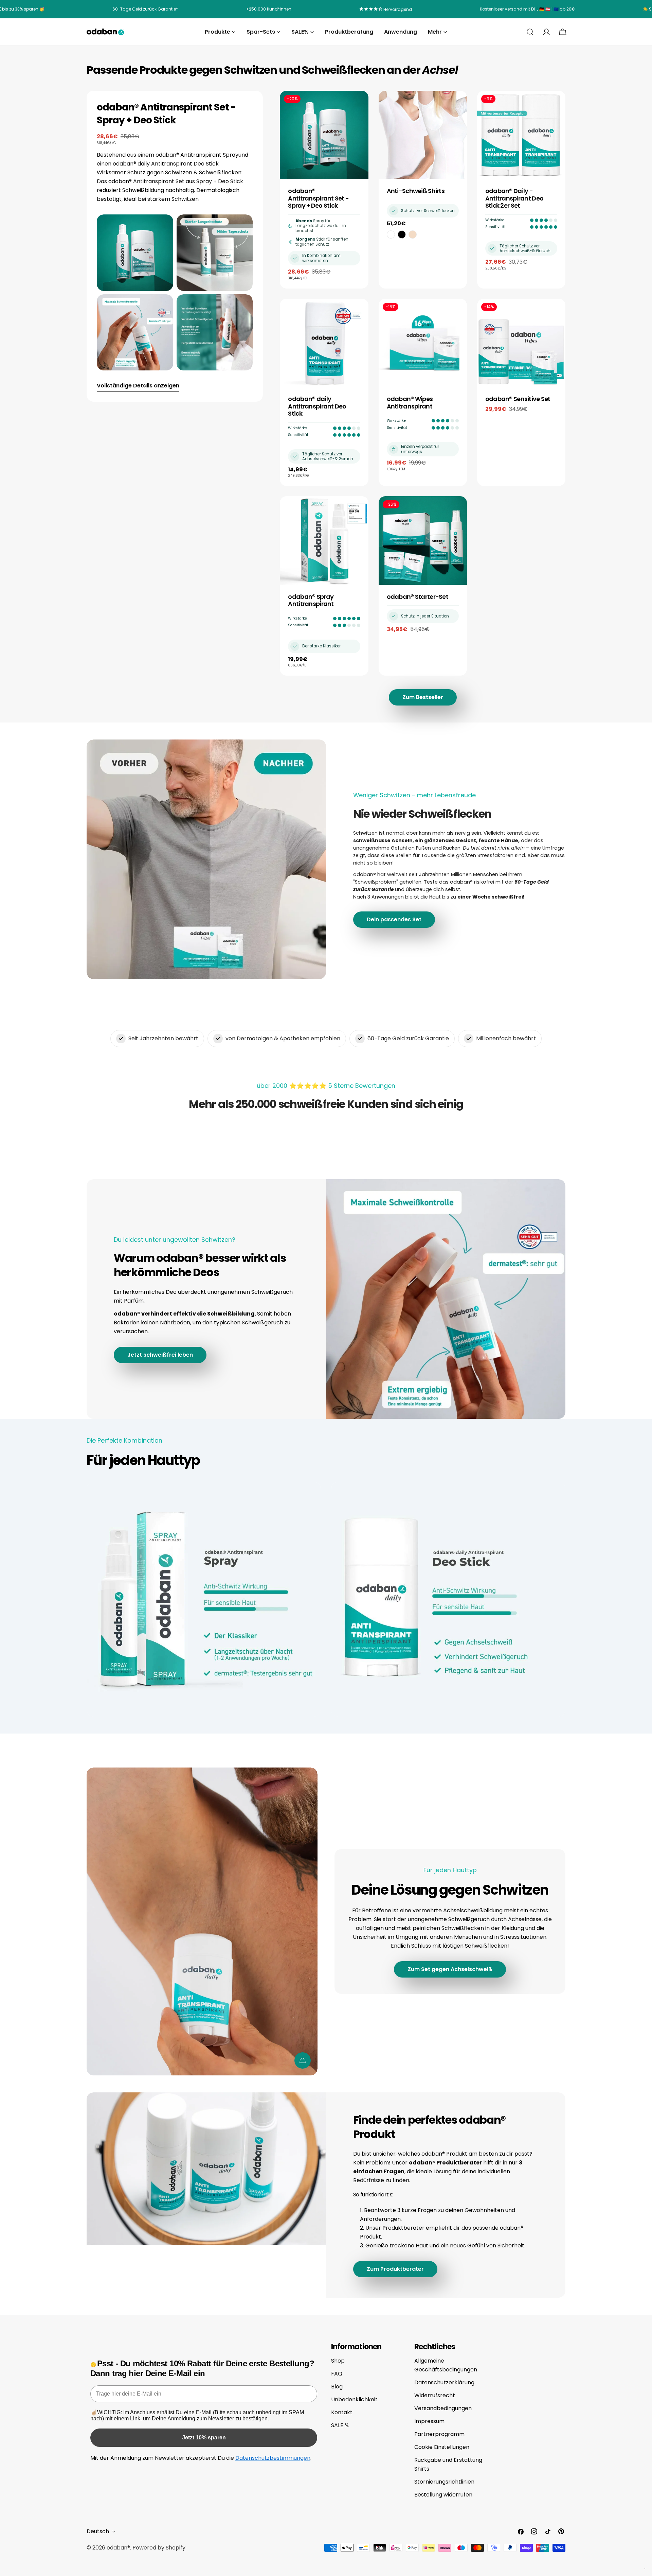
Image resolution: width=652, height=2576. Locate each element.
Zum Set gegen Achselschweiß (450, 1969)
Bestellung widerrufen (443, 2495)
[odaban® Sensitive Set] (521, 343)
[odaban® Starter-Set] (423, 540)
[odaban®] (204, 1599)
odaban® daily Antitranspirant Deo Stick (317, 406)
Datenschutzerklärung (444, 2382)
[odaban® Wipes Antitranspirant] (423, 343)
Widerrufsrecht (435, 2395)
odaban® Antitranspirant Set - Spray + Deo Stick (318, 198)
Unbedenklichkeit (354, 2399)
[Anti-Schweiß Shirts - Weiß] (391, 234)
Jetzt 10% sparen (204, 2438)
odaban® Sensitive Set (518, 399)
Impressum (429, 2421)
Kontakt (342, 2412)
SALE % (340, 2425)
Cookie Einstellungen (442, 2447)
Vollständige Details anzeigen (138, 386)
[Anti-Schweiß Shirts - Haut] (413, 234)
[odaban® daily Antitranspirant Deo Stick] (324, 343)
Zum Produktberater (395, 2269)
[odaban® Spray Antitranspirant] (324, 540)
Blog (337, 2387)
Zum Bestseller (423, 697)
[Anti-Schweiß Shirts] (423, 135)
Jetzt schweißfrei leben (160, 1355)
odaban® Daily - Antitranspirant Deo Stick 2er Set (514, 198)
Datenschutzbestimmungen (273, 2458)
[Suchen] (530, 32)
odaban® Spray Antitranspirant (311, 600)
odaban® (118, 2548)
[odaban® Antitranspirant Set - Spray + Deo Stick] (324, 135)
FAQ (337, 2374)
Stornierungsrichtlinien (444, 2482)
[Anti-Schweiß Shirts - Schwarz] (402, 234)
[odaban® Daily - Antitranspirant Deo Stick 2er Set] (521, 135)
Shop (338, 2361)
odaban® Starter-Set (418, 597)
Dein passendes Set (394, 919)
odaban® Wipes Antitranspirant (410, 403)
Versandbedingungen (443, 2408)
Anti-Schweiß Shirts (416, 191)
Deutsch (98, 2531)
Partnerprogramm (439, 2434)
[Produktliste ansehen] (303, 2060)
